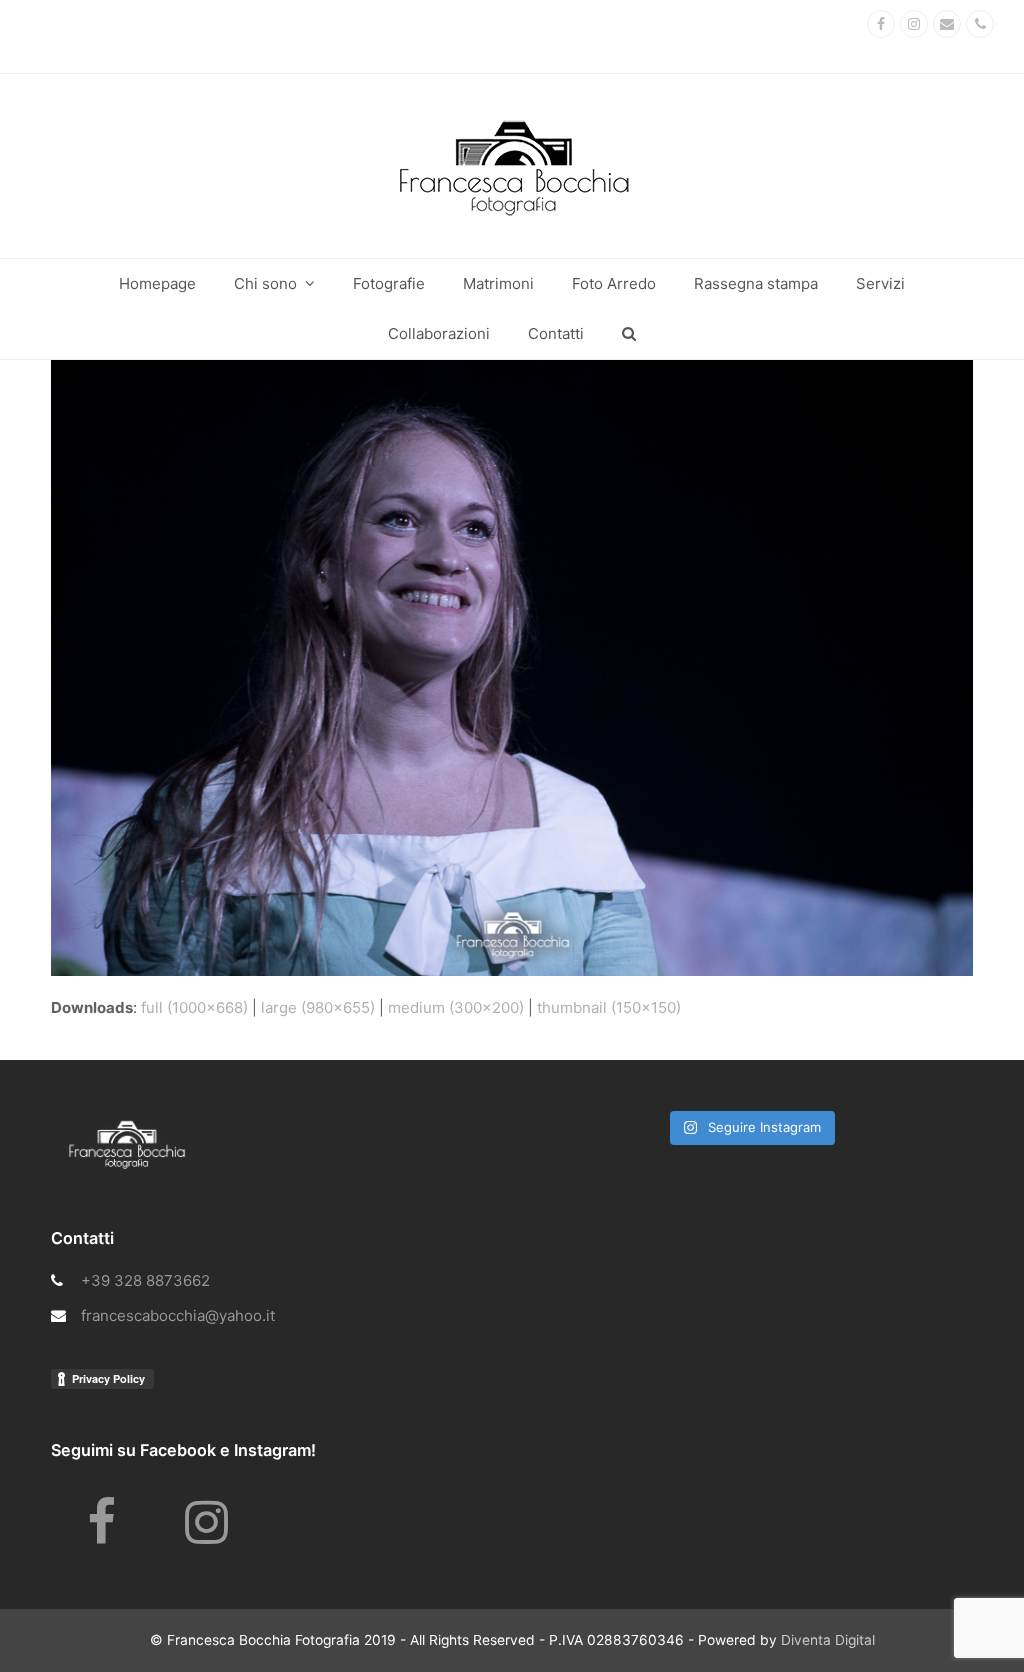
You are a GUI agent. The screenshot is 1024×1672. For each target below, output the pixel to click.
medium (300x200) (456, 1007)
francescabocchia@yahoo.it (178, 1315)
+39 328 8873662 (145, 1280)
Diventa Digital (828, 1640)
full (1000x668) (194, 1007)
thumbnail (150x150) (609, 1007)
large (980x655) (318, 1007)
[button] (629, 334)
